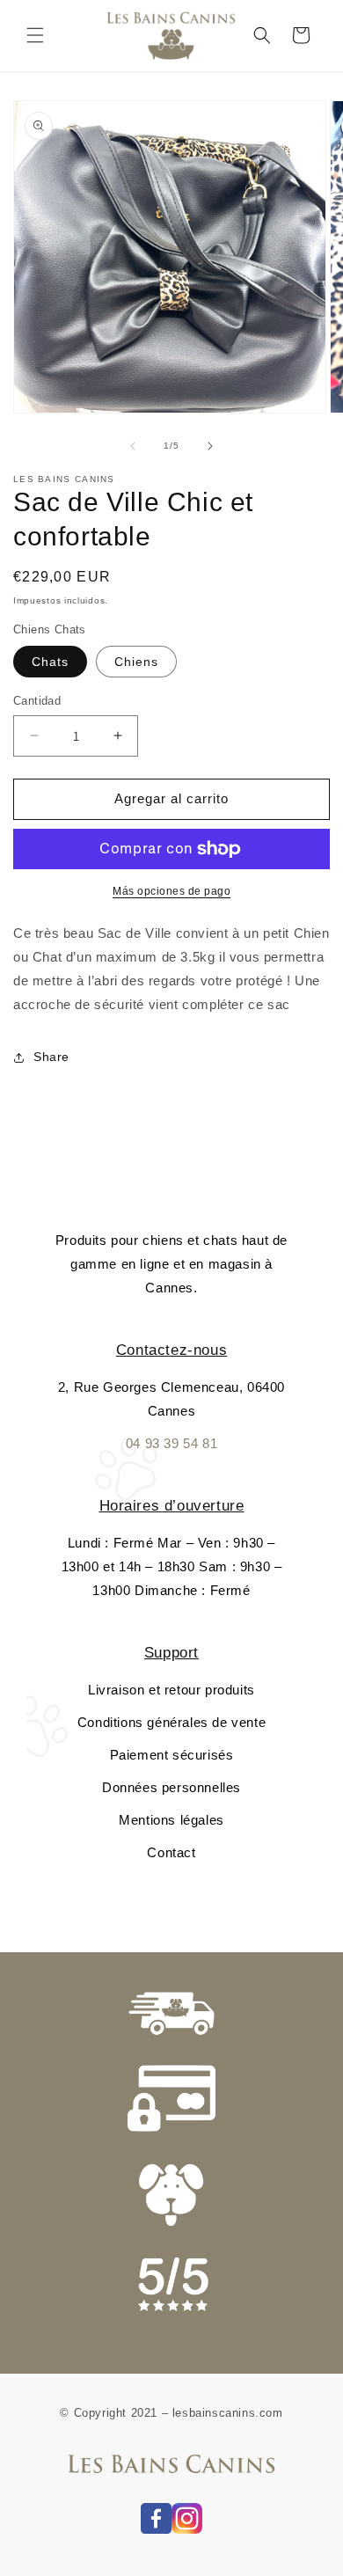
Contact (171, 1852)
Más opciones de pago (171, 891)
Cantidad (37, 701)
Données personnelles (171, 1787)
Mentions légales (171, 1820)
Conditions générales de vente (171, 1722)
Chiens (136, 662)
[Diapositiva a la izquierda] (133, 446)
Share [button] (51, 1057)
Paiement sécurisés (172, 1755)
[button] (35, 35)
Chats (50, 662)
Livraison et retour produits (171, 1690)
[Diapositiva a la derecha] (210, 446)
